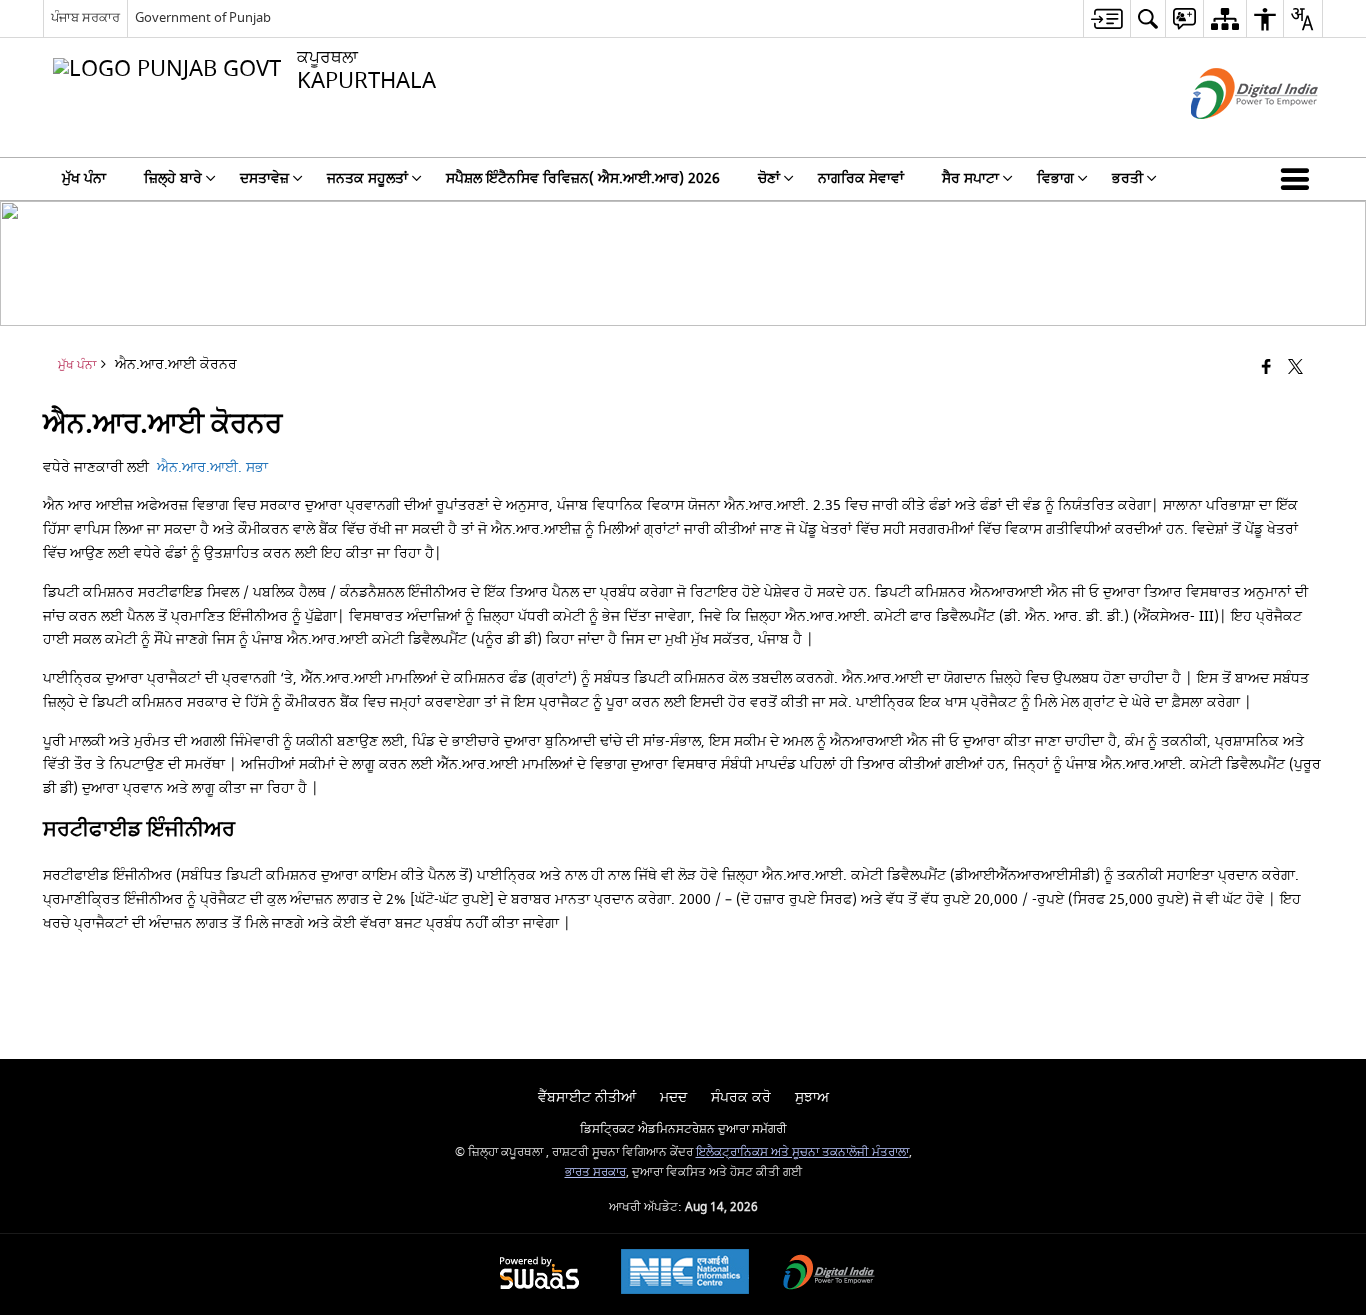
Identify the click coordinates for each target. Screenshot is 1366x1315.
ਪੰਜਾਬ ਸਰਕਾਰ (85, 17)
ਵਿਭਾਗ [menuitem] (1055, 178)
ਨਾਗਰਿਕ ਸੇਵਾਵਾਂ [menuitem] (861, 178)
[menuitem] (1106, 18)
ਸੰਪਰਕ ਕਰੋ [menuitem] (741, 1097)
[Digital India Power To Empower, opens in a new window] (829, 1274)
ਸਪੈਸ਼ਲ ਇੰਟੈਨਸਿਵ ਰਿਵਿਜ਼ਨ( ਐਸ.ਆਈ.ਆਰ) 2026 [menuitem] (583, 178)
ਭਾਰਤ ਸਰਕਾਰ (595, 1172)
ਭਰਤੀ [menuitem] (1127, 178)
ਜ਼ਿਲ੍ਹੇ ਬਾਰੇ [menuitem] (173, 178)
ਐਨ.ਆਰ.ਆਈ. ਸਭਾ (212, 467)
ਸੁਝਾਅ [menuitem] (812, 1097)
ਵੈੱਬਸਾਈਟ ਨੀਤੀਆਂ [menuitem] (587, 1097)
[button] (1299, 179)
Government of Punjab (203, 17)
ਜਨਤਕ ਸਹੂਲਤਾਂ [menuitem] (367, 178)
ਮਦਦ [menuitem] (673, 1097)
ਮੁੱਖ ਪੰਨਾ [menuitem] (84, 178)
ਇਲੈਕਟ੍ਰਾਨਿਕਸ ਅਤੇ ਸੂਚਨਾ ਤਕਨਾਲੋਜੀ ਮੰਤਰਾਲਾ (802, 1152)
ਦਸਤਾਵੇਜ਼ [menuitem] (264, 178)
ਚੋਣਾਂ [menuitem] (769, 178)
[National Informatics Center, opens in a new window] (685, 1274)
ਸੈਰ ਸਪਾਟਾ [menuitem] (970, 178)
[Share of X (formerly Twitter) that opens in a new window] (1295, 368)
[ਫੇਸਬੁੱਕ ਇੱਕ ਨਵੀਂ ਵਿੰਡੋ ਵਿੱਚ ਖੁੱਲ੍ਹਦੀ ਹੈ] (1266, 368)
